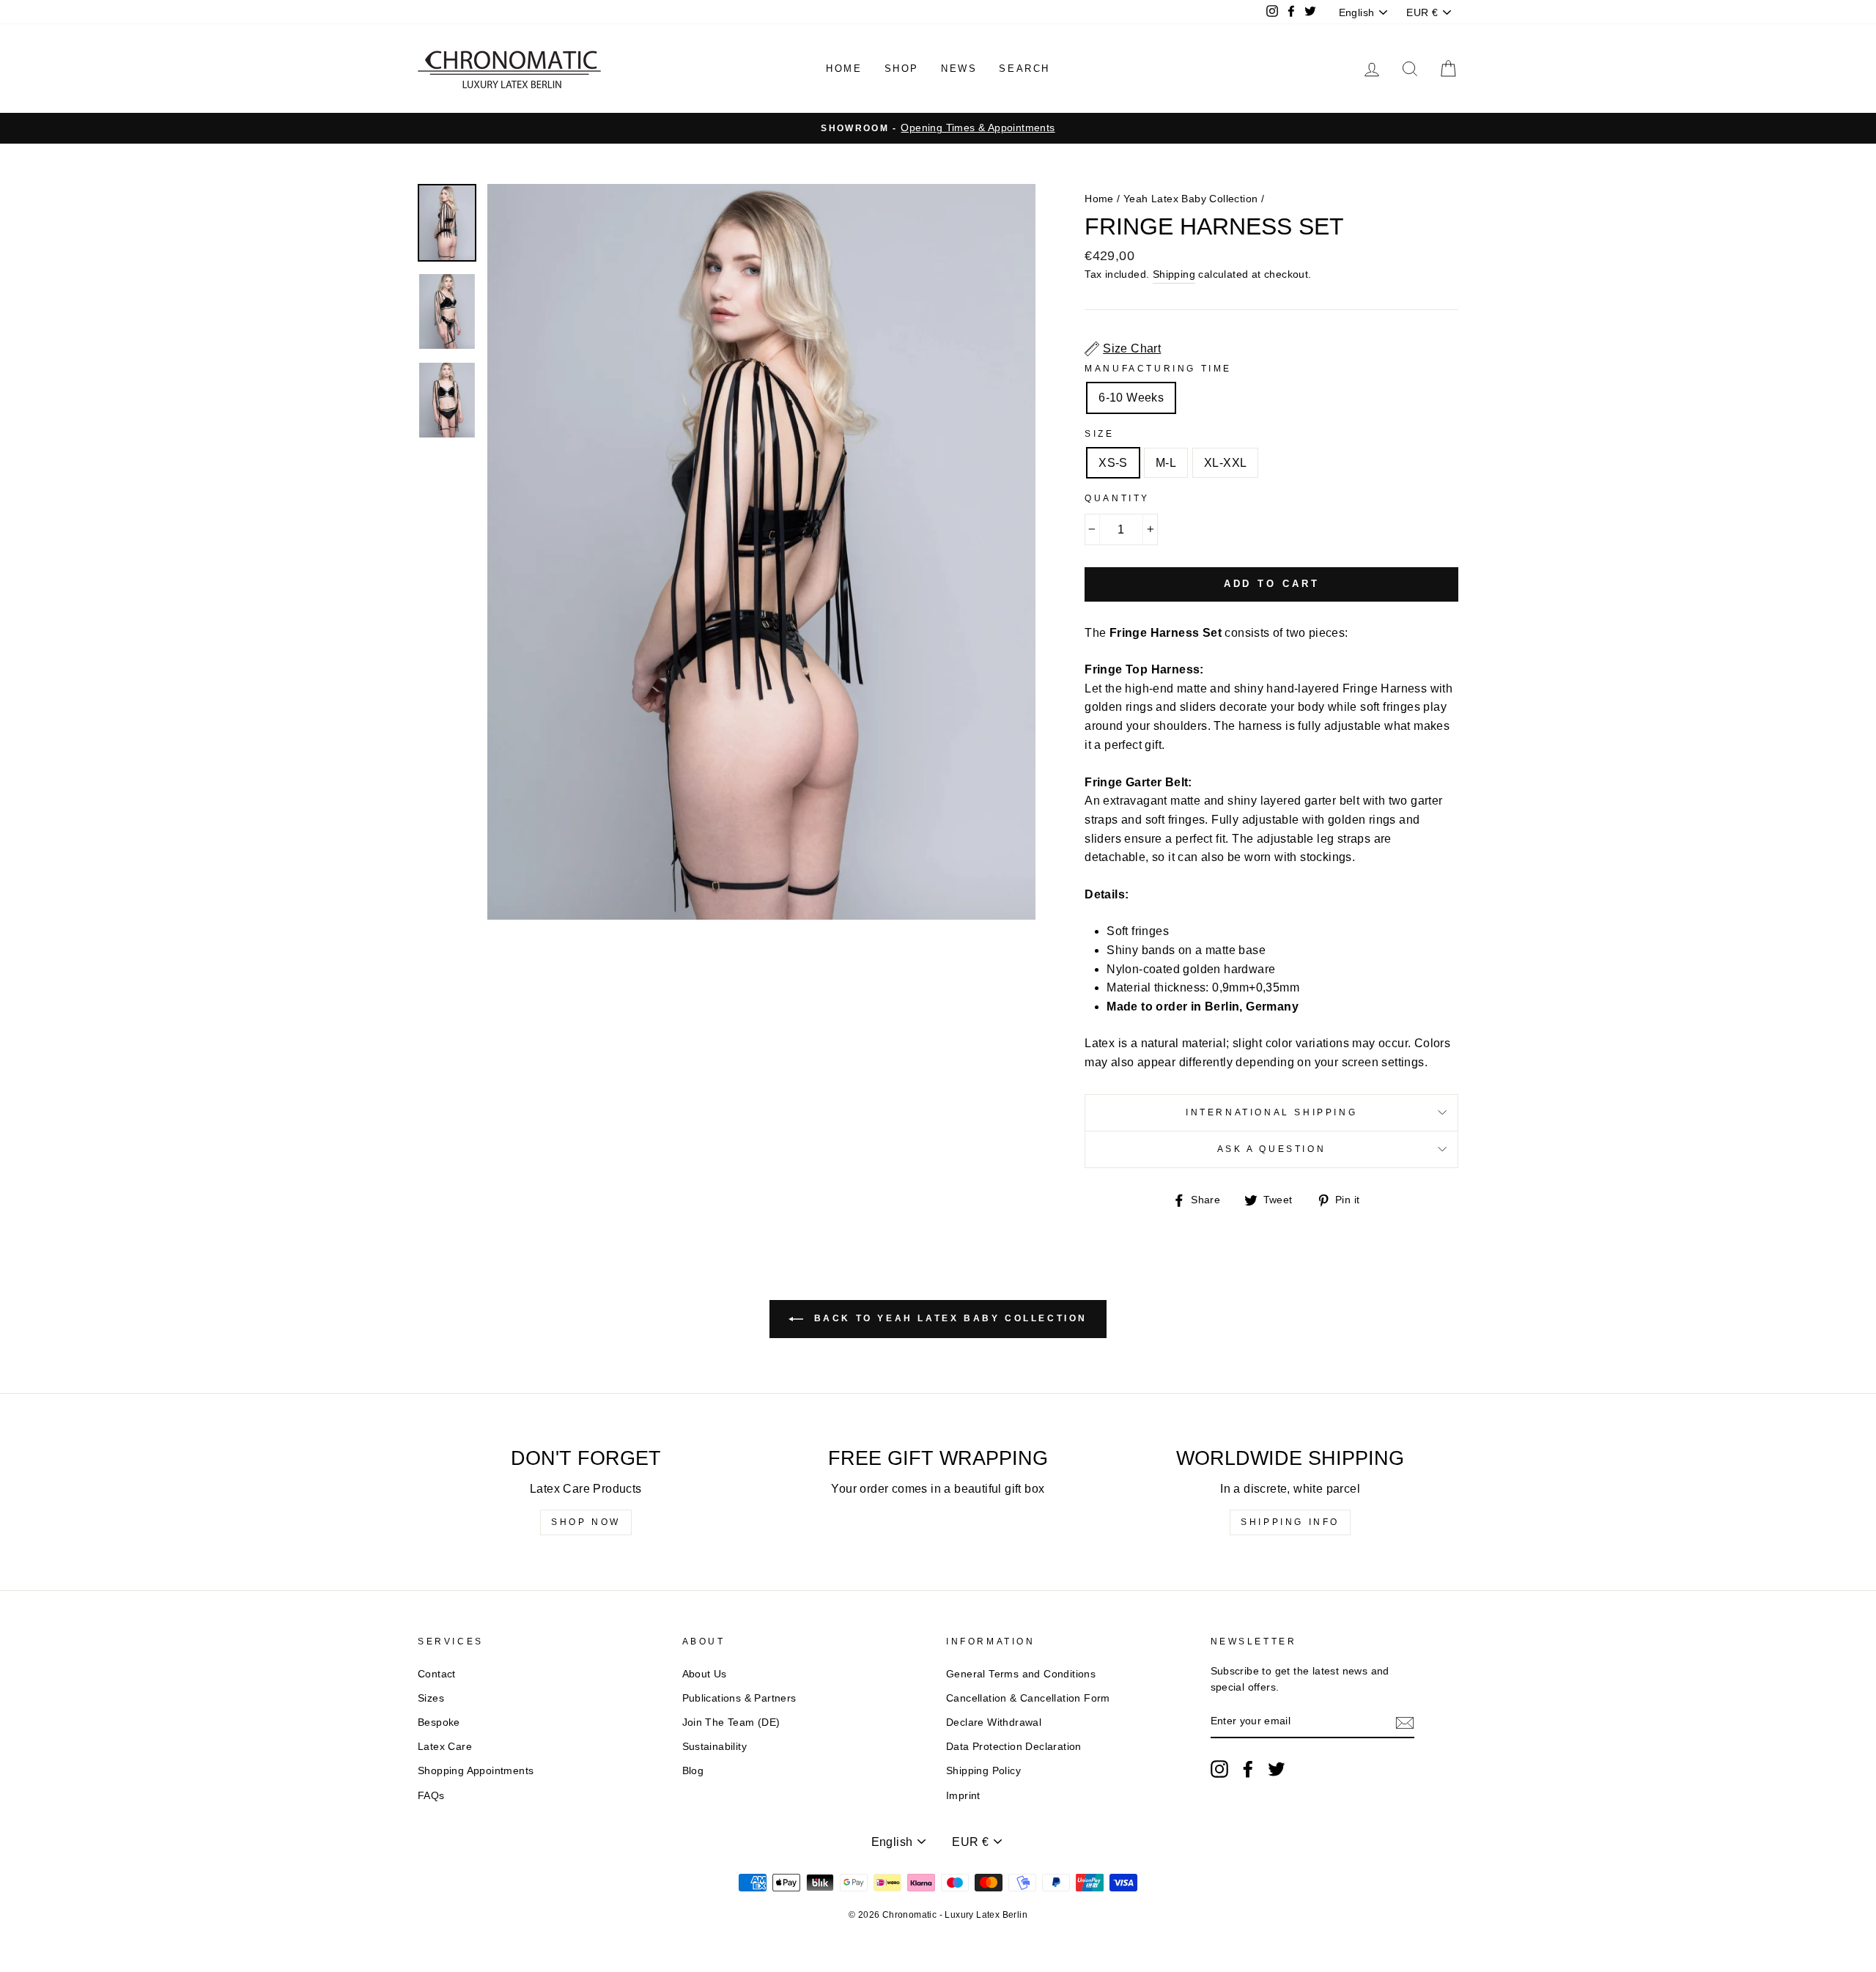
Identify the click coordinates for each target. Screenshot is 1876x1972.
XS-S (1113, 463)
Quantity (1117, 498)
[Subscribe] (1405, 1722)
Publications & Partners (739, 1698)
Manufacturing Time (1158, 369)
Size (1099, 434)
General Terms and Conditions (1021, 1674)
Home (844, 69)
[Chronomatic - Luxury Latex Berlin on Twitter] (1277, 1769)
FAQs (431, 1796)
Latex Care (445, 1747)
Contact (437, 1674)
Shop (902, 69)
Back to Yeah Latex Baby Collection (948, 1319)
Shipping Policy (983, 1771)
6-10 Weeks (1131, 398)
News (959, 69)
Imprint (963, 1796)
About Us (705, 1674)
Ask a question (1271, 1149)
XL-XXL (1225, 463)
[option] (938, 128)
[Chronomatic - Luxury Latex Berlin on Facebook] (1248, 1769)
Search (1024, 69)
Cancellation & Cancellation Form (1028, 1698)
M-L (1166, 463)
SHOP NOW (586, 1522)
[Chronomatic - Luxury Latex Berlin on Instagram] (1219, 1769)
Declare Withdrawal (994, 1722)
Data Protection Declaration (1014, 1747)
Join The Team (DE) (731, 1722)
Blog (693, 1771)
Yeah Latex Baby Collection (1190, 199)
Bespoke (439, 1722)
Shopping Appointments (476, 1771)
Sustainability (715, 1747)
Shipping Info (1290, 1522)
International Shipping (1271, 1112)
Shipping (1174, 274)
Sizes (431, 1698)
